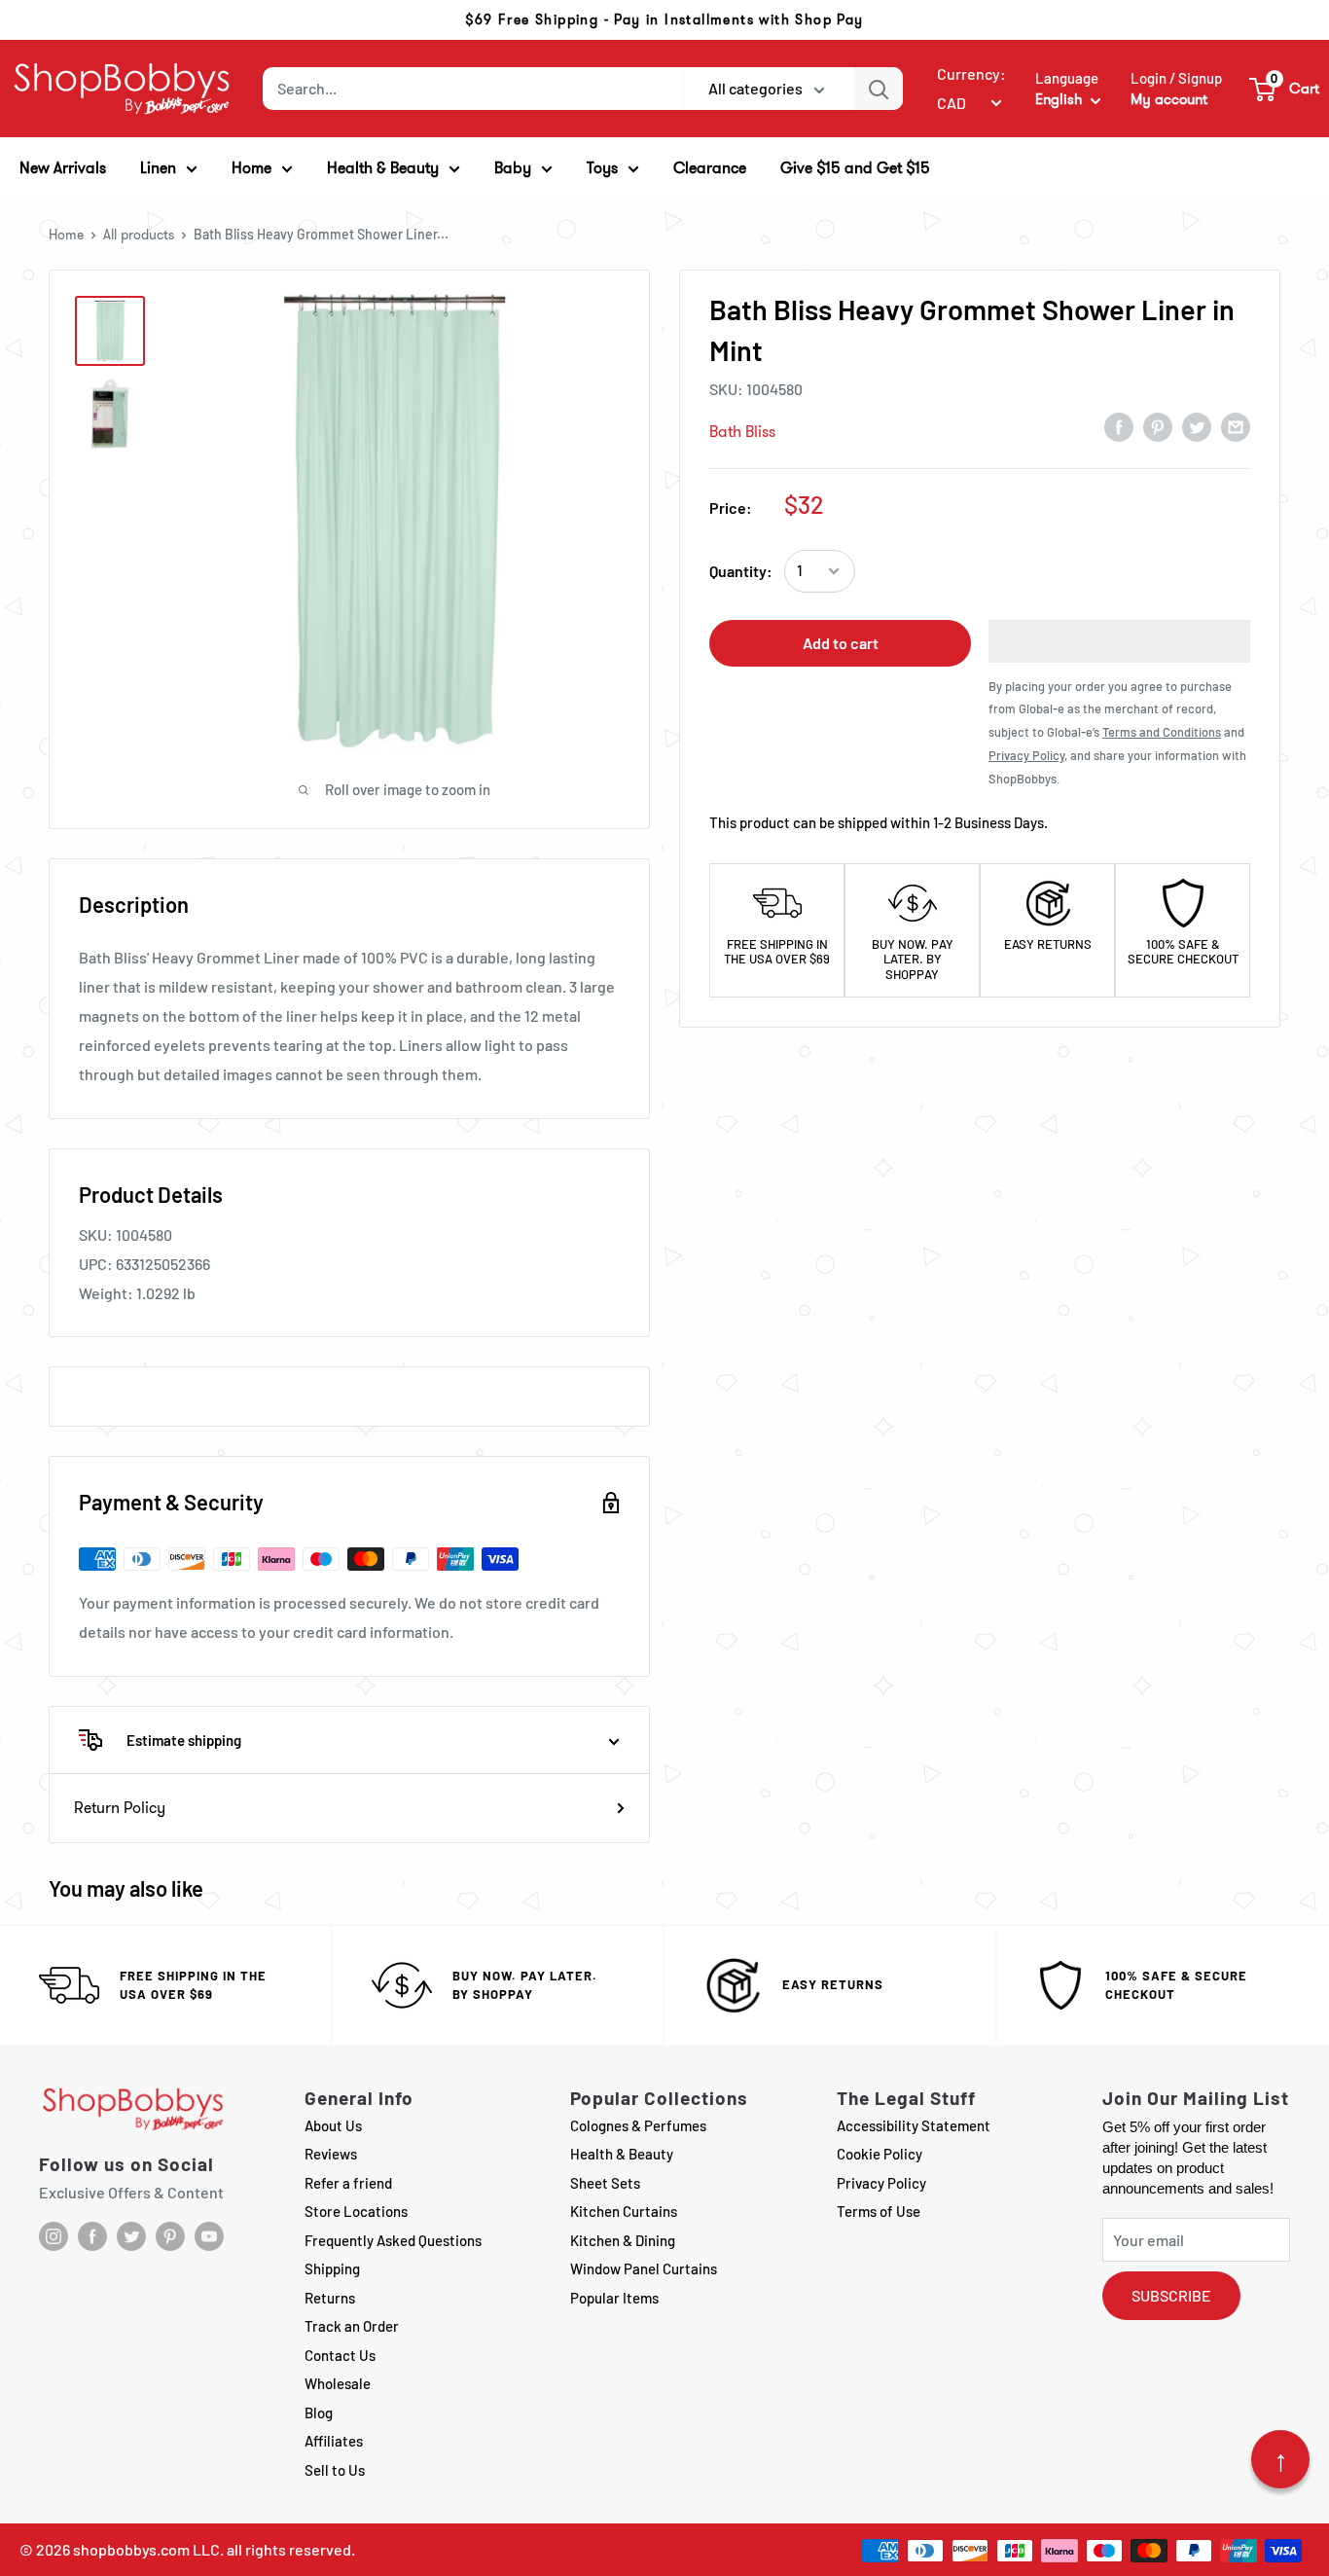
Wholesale (338, 2383)
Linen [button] (158, 168)
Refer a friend (348, 2183)
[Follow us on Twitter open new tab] (131, 2236)
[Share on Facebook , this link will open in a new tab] (1119, 426)
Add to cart (841, 643)
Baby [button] (513, 168)
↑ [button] (1281, 2459)
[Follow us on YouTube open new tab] (209, 2236)
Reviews (331, 2154)
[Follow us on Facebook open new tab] (92, 2236)
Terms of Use (879, 2211)
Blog (319, 2413)
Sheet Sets (605, 2183)
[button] (1285, 89)
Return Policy (120, 1808)
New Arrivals (63, 168)
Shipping (332, 2268)
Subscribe (1171, 2295)
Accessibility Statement (914, 2125)
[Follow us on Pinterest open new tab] (170, 2236)
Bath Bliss (742, 432)
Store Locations (356, 2211)
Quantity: (741, 571)
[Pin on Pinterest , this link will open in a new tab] (1158, 426)
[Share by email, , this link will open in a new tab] (1236, 426)
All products (139, 235)
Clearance (710, 168)
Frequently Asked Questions (393, 2240)
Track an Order (352, 2326)
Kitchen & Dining (623, 2240)
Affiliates (334, 2441)
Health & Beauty (622, 2154)
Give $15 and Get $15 (855, 168)
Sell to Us (335, 2470)
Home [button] (251, 168)
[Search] (879, 89)
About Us (333, 2125)
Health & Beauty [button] (383, 168)
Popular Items (614, 2298)
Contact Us (340, 2355)
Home (66, 235)
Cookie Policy (880, 2154)
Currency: (971, 73)
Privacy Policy (881, 2183)
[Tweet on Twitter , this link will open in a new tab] (1197, 426)
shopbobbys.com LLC (146, 2549)
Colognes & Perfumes (638, 2125)
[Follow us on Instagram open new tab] (54, 2236)
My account (1169, 99)
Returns (330, 2298)
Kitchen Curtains (624, 2211)
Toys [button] (602, 168)
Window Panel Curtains (644, 2268)
